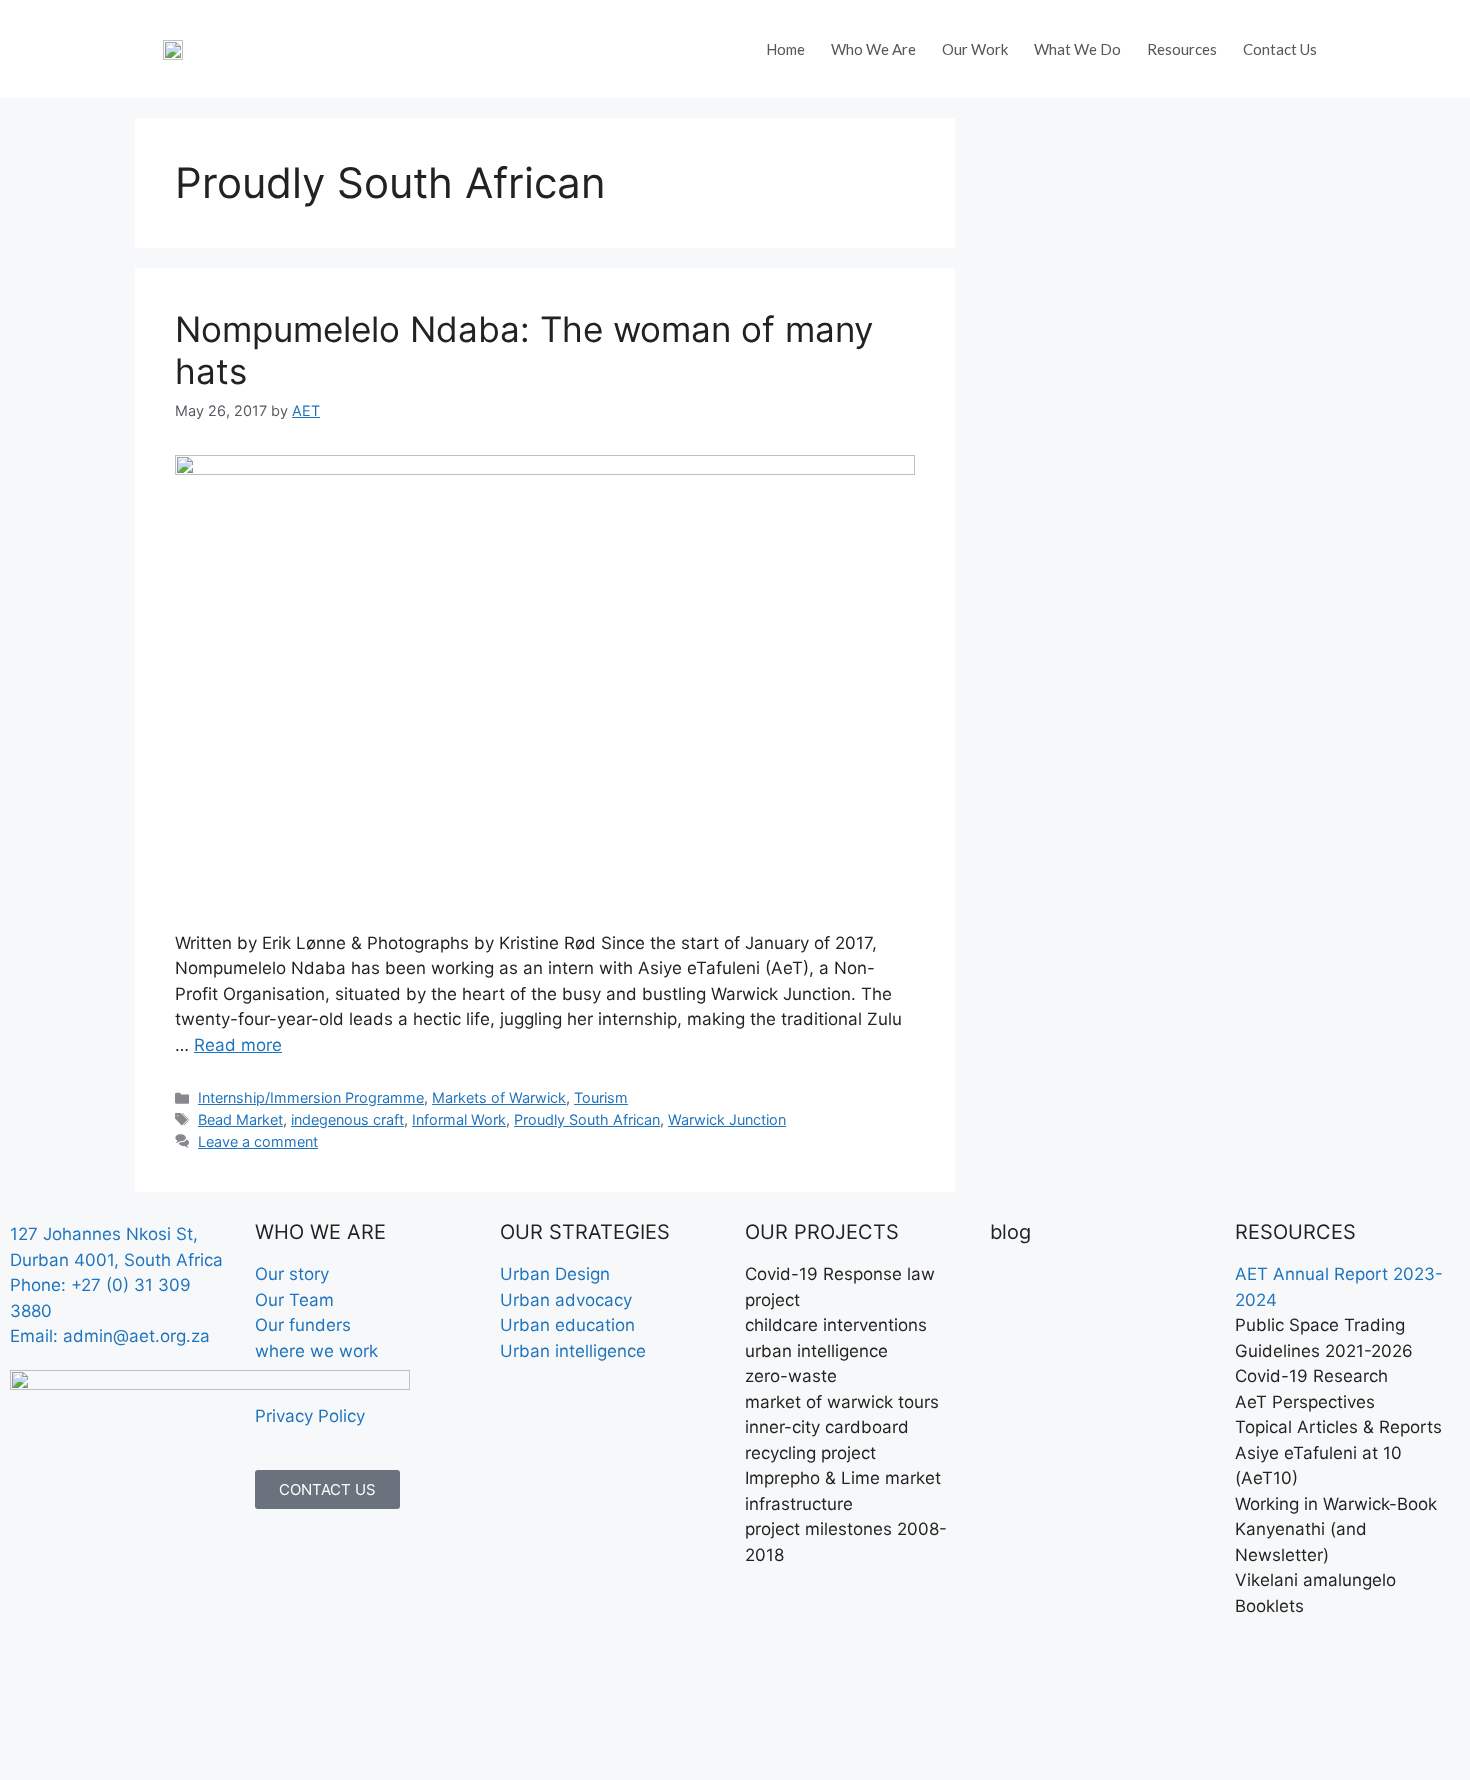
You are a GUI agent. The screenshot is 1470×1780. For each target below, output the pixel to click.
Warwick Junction (727, 1119)
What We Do (1077, 49)
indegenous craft (347, 1119)
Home (785, 49)
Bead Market (240, 1119)
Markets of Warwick (499, 1097)
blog (1010, 1232)
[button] (1359, 43)
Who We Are (873, 49)
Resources (1182, 49)
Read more (238, 1045)
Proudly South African (587, 1119)
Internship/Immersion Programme (311, 1097)
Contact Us (1280, 49)
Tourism (601, 1097)
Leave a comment (258, 1141)
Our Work (975, 49)
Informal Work (459, 1119)
